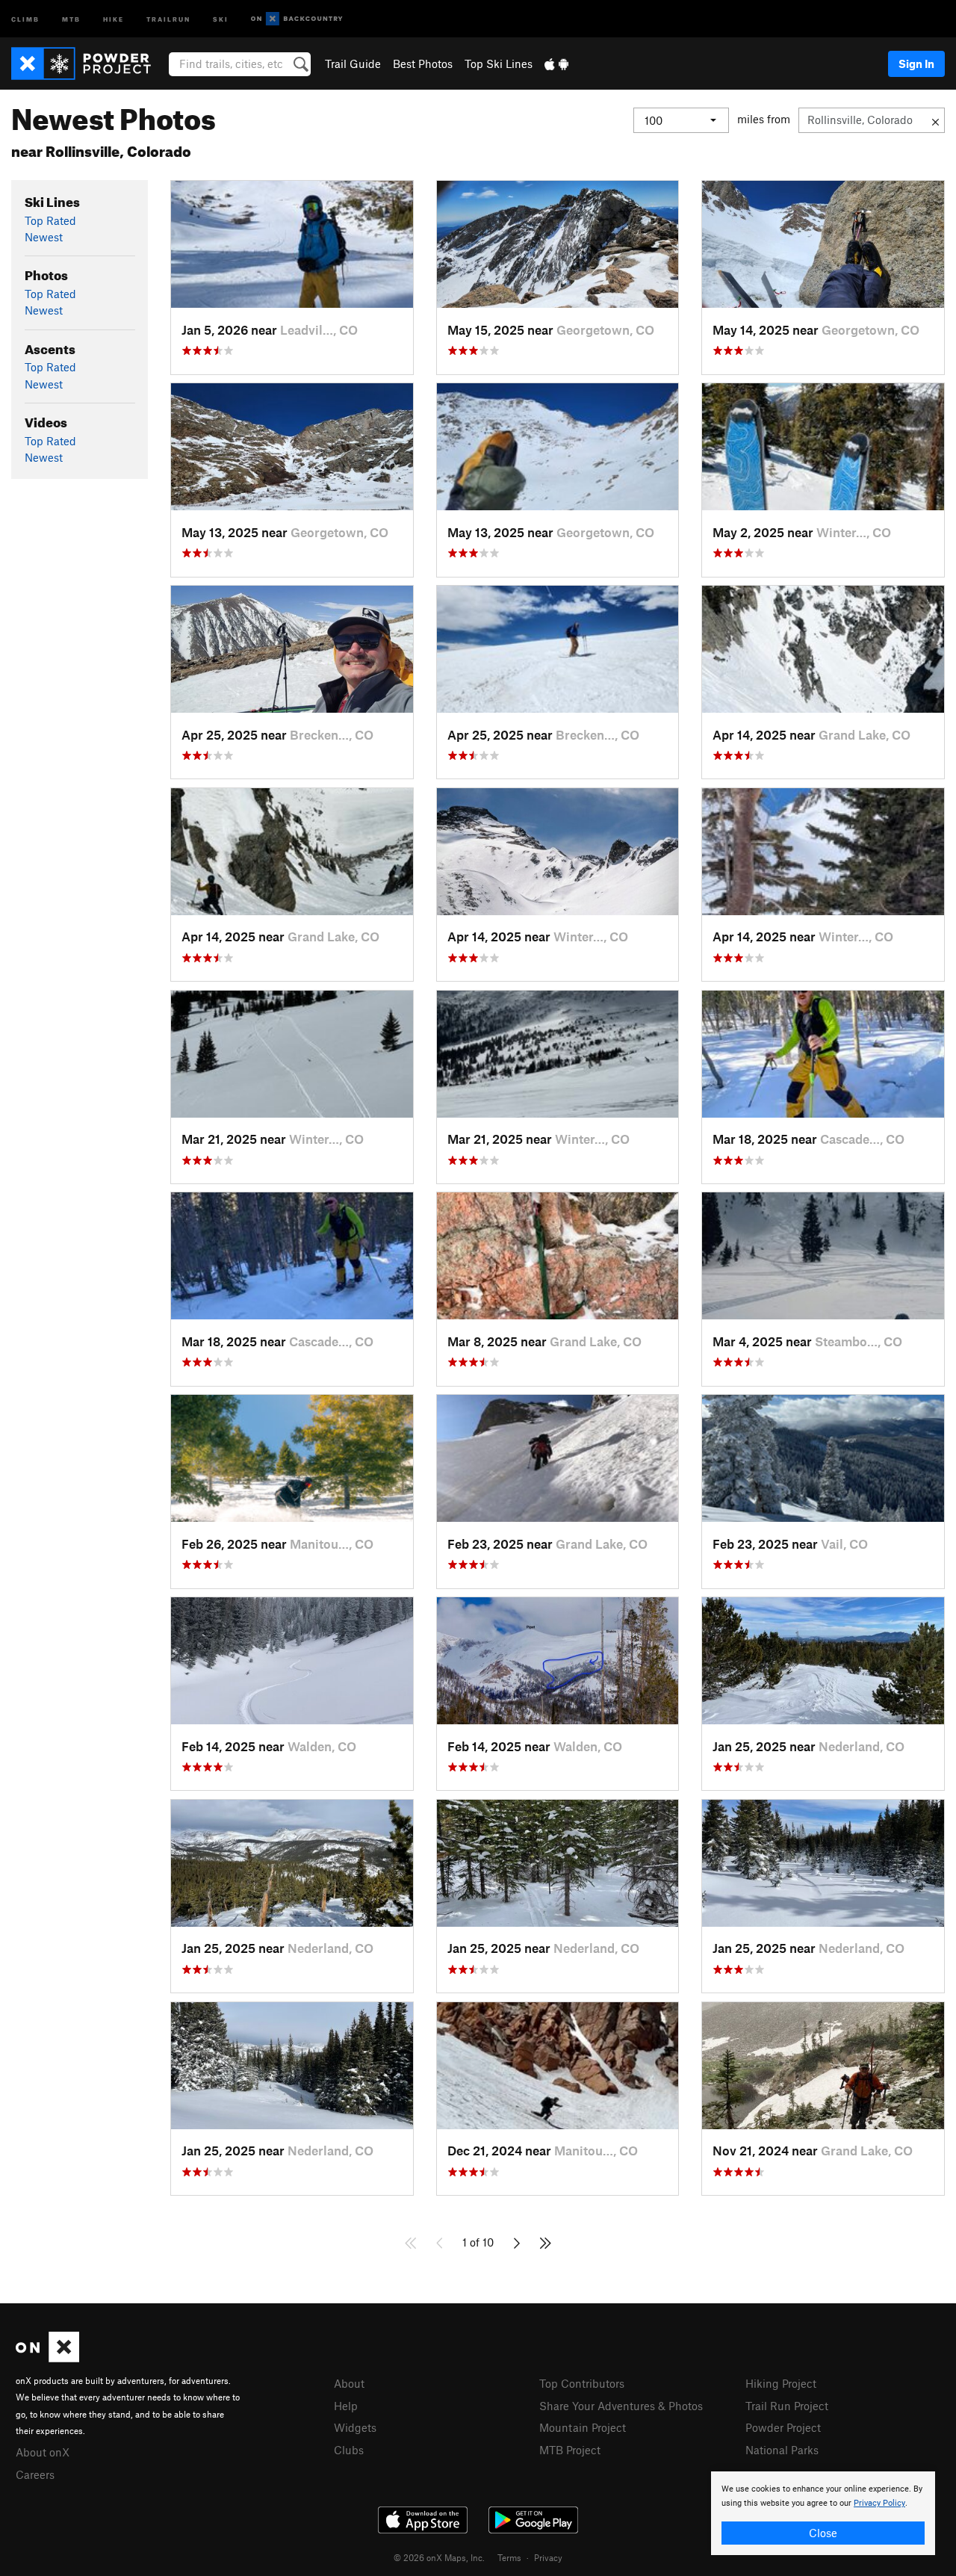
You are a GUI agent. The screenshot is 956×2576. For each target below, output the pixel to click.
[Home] (89, 64)
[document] (823, 2513)
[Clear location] (935, 120)
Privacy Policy (879, 2503)
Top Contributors (582, 2383)
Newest (44, 237)
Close (823, 2533)
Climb (25, 18)
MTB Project (570, 2450)
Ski (221, 18)
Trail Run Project (787, 2406)
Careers (35, 2474)
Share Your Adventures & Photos (621, 2406)
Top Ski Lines (499, 64)
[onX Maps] (47, 2358)
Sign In (916, 64)
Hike (114, 18)
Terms (509, 2557)
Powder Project (783, 2427)
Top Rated (50, 220)
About (349, 2383)
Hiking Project (781, 2383)
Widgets (355, 2427)
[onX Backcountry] (297, 19)
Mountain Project (583, 2427)
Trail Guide (353, 64)
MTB (71, 18)
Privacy (548, 2557)
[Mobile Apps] (556, 64)
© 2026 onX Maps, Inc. (439, 2557)
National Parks (782, 2450)
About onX (43, 2452)
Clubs (349, 2450)
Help (346, 2406)
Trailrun (168, 18)
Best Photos (423, 64)
